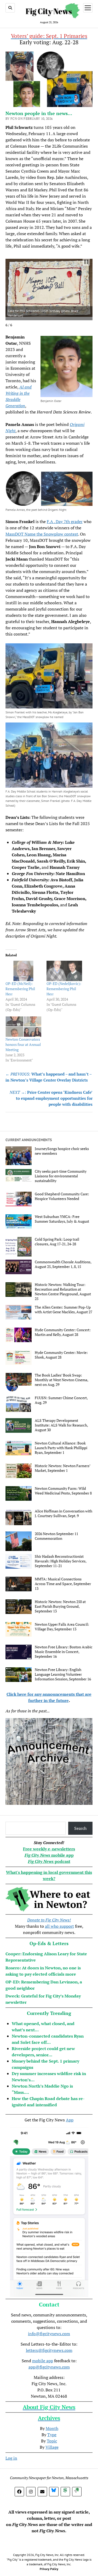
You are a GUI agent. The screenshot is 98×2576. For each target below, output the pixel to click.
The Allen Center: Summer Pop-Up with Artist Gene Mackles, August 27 (64, 1310)
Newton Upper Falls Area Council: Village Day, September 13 (62, 1627)
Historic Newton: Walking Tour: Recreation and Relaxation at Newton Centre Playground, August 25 (63, 1292)
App (70, 2120)
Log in (11, 2458)
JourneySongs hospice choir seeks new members (62, 1151)
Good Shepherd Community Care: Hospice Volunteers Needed (62, 1196)
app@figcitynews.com (49, 2367)
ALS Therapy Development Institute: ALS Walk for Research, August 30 (61, 1425)
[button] (86, 262)
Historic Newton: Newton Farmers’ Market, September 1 (62, 1468)
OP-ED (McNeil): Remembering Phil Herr (20, 989)
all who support (59, 1926)
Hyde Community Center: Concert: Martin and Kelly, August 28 (63, 1332)
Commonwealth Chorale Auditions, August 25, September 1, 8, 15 (63, 1264)
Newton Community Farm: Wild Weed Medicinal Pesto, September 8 (63, 1491)
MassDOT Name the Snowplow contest (42, 534)
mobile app (43, 2361)
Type (52, 2435)
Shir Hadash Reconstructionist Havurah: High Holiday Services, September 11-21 (60, 1561)
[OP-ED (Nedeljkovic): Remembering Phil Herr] (64, 971)
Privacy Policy (49, 2569)
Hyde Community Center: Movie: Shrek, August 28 (61, 1355)
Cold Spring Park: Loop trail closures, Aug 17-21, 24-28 (57, 1242)
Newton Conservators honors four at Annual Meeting (23, 1044)
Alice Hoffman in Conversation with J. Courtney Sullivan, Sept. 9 (64, 1513)
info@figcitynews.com (49, 2334)
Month (52, 2428)
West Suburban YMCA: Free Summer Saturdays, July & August (62, 1219)
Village (52, 2447)
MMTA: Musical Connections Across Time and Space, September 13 (63, 1584)
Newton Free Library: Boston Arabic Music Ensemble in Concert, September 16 (64, 1652)
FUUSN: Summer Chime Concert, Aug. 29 (61, 1400)
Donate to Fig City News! (49, 1920)
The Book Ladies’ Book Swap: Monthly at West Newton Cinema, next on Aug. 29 (61, 1380)
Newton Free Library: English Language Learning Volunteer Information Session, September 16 (63, 1674)
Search (80, 1828)
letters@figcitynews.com (49, 2350)
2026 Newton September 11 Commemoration (56, 1536)
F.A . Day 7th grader (65, 522)
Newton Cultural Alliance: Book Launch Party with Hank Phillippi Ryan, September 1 (61, 1448)
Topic (52, 2441)
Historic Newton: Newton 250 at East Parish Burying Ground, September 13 (60, 1606)
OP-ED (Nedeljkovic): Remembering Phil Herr (64, 989)
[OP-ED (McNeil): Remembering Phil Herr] (23, 971)
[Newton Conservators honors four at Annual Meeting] (23, 1027)
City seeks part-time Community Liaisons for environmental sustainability (61, 1176)
